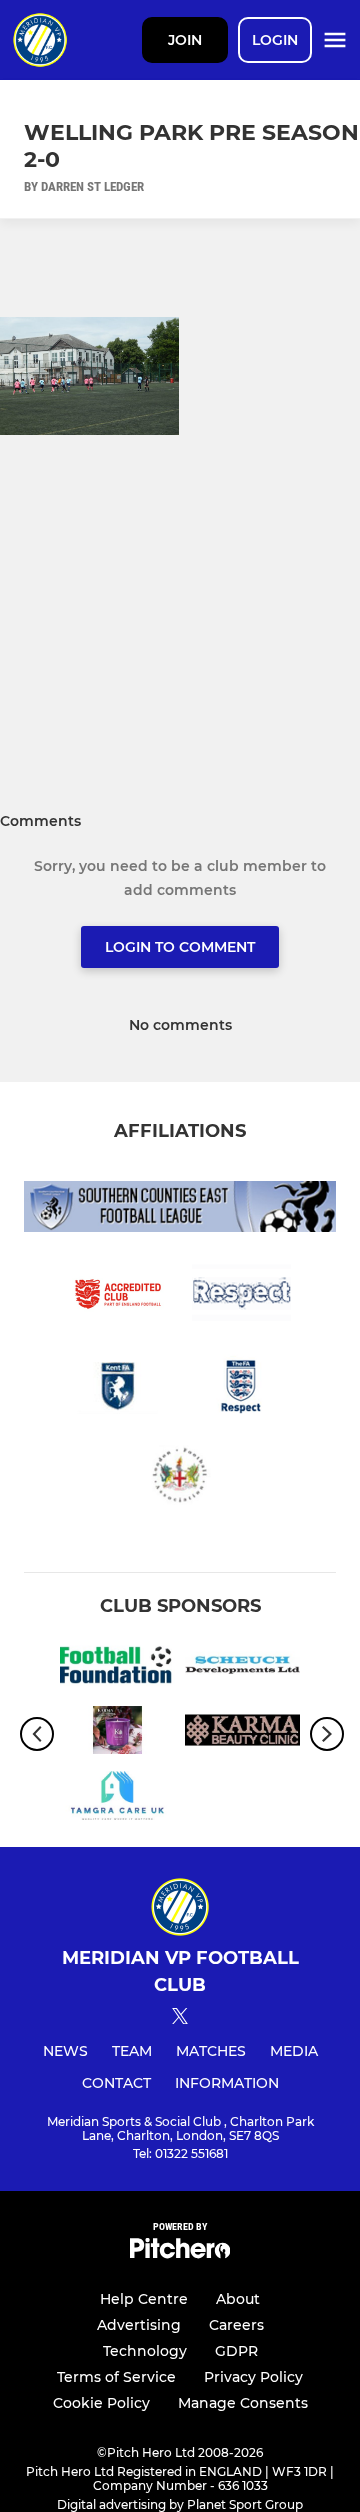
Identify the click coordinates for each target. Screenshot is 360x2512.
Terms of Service (116, 2377)
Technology (145, 2351)
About (238, 2299)
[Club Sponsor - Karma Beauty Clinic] (242, 1734)
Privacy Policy (253, 2377)
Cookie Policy (101, 2403)
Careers (236, 2325)
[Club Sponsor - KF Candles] (117, 1734)
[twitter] (180, 2019)
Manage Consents (243, 2403)
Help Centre (144, 2299)
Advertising (139, 2325)
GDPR (236, 2351)
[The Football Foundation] (117, 1668)
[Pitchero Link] (180, 2253)
